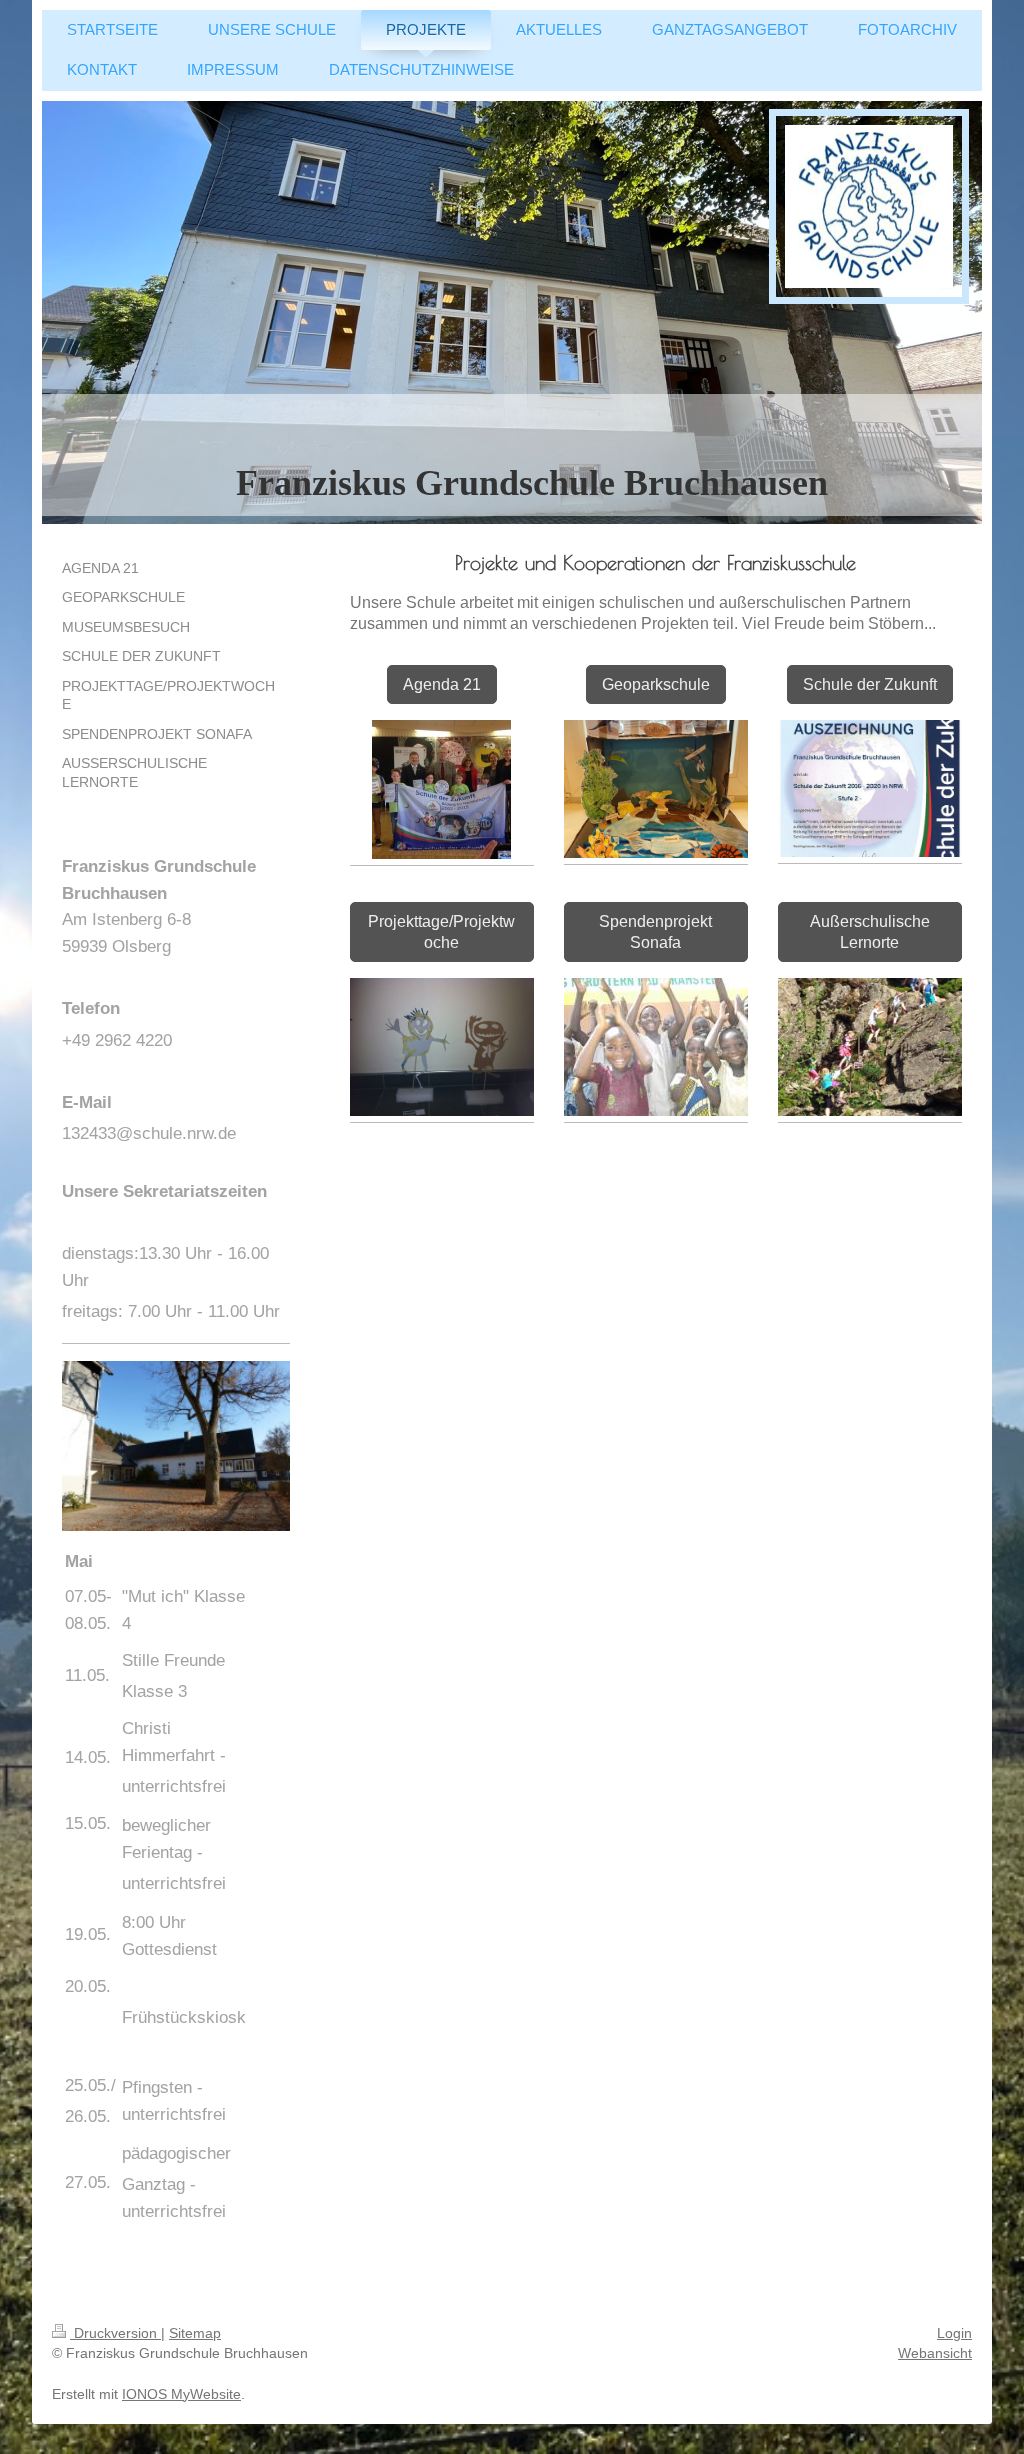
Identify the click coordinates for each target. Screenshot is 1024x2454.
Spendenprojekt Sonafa (655, 932)
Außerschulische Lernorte (870, 932)
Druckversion (115, 2333)
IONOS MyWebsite (181, 2394)
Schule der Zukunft (870, 684)
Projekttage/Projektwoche (441, 932)
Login (954, 2333)
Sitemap (195, 2333)
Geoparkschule (656, 684)
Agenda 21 (442, 684)
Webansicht (935, 2353)
